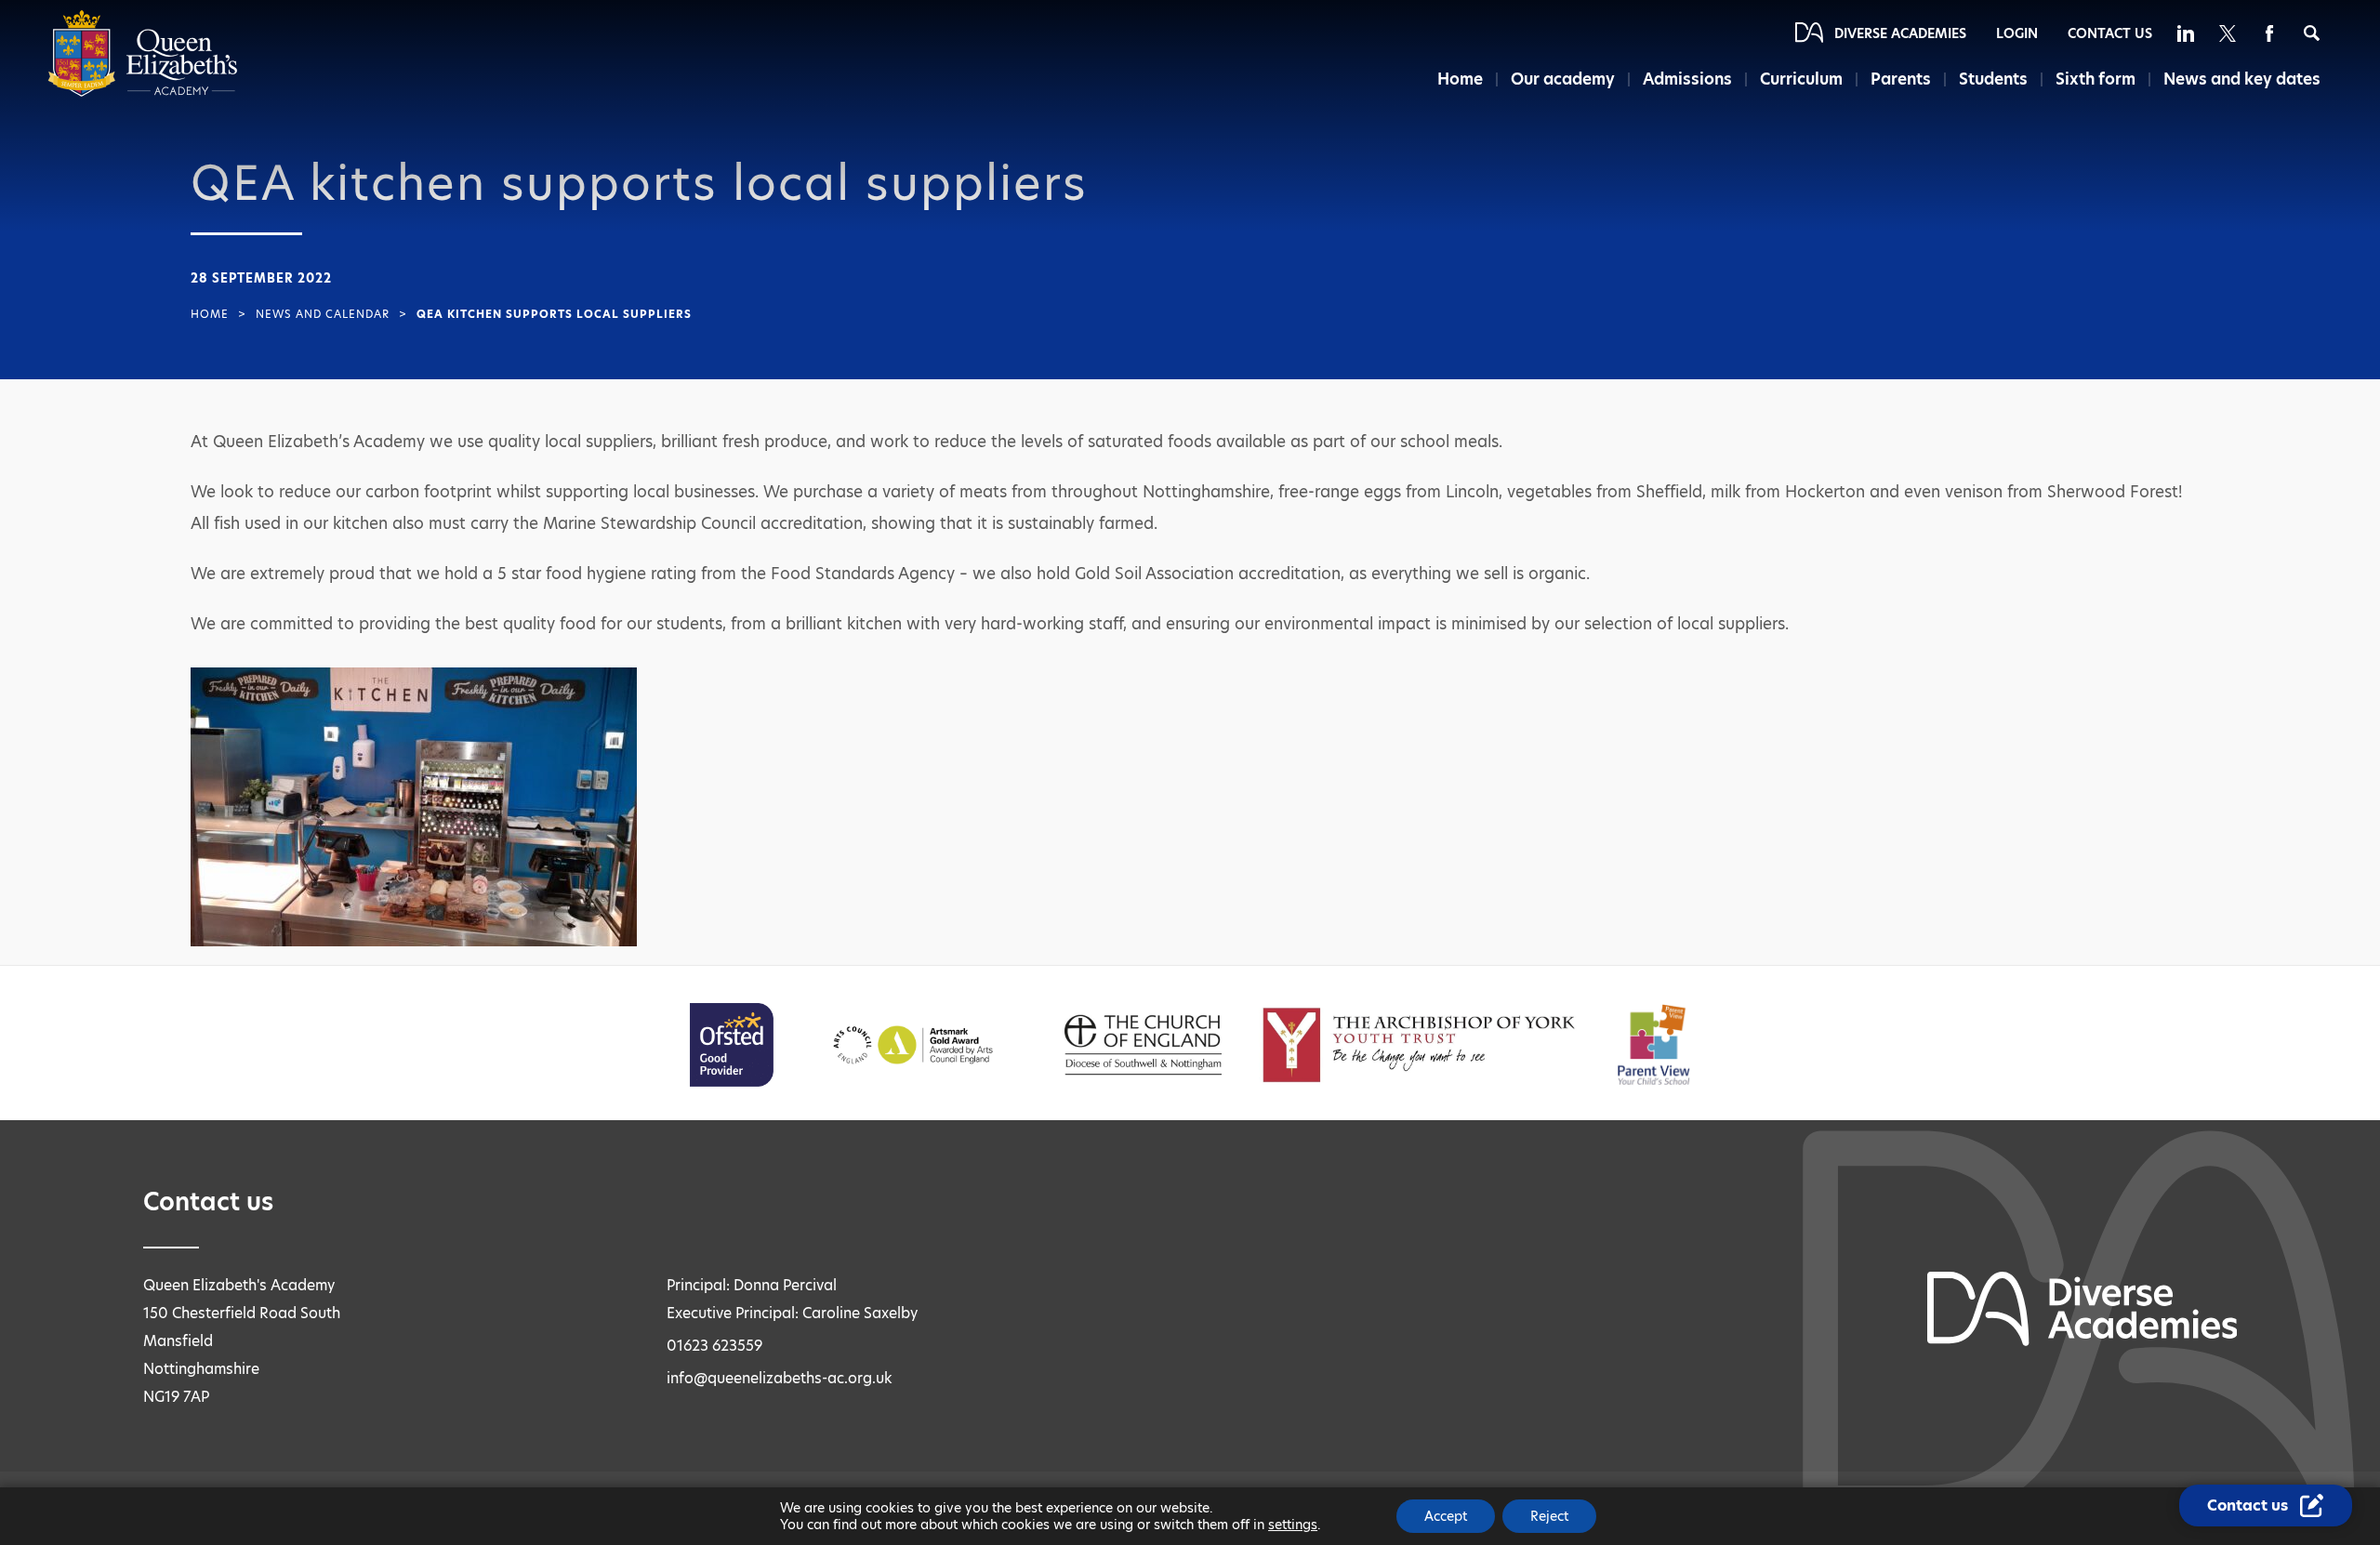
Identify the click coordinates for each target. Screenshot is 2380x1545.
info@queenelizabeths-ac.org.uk (780, 1378)
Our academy (1563, 79)
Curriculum (1801, 79)
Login (2017, 33)
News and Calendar (323, 314)
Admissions (1687, 79)
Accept (1446, 1516)
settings (1293, 1525)
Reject (1549, 1516)
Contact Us (2110, 33)
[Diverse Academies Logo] (143, 92)
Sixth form (2096, 79)
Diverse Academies (1900, 33)
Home (1460, 79)
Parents (1901, 79)
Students (1993, 79)
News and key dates (2242, 79)
